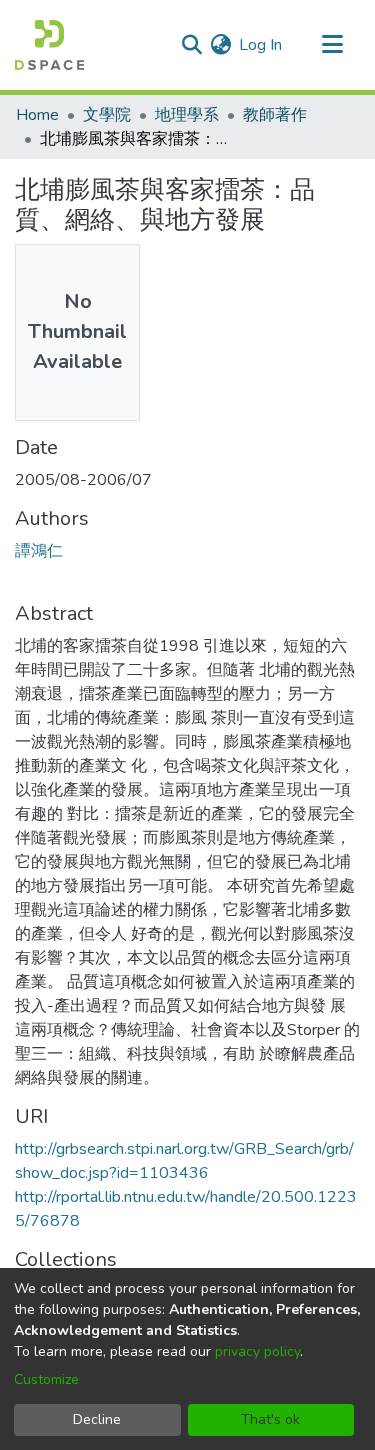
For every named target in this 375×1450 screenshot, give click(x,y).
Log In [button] (261, 45)
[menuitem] (220, 45)
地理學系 (187, 115)
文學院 (107, 115)
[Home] (49, 45)
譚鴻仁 (39, 551)
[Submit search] (191, 45)
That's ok (270, 1419)
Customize (46, 1379)
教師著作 (275, 115)
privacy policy (257, 1351)
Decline (97, 1419)
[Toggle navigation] (332, 45)
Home (37, 115)
